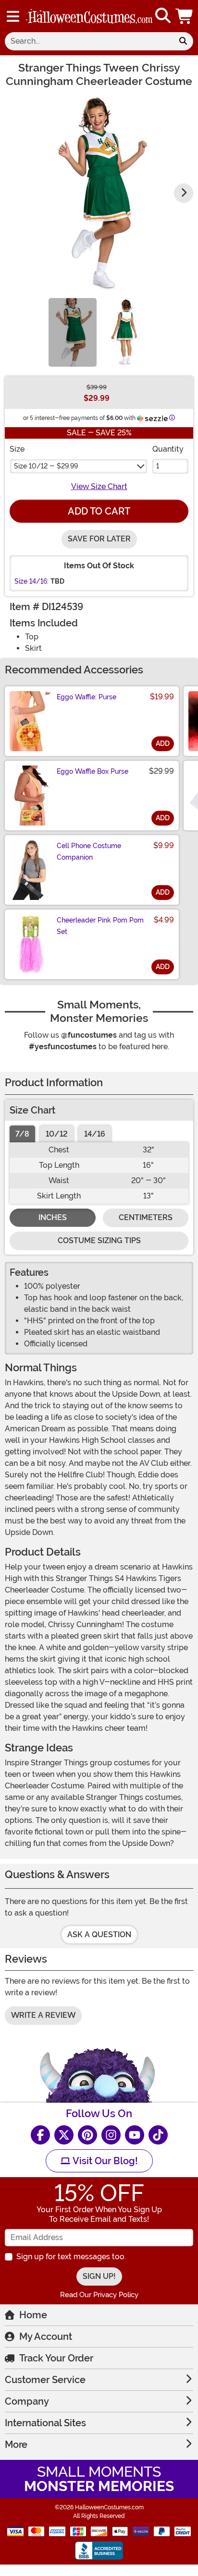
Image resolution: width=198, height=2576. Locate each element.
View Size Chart (99, 486)
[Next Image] (184, 193)
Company (27, 2401)
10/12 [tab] (57, 1134)
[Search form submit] (183, 41)
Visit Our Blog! (104, 2161)
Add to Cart (99, 511)
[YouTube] (135, 2135)
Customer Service (45, 2380)
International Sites (45, 2423)
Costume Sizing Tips (99, 1240)
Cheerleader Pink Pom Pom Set (100, 926)
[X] (64, 2135)
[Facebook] (40, 2135)
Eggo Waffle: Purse (87, 697)
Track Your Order (56, 2358)
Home (33, 2315)
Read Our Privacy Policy (99, 2295)
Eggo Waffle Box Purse (93, 771)
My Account (46, 2336)
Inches (53, 1217)
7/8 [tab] (22, 1134)
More (16, 2444)
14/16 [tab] (95, 1134)
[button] (185, 16)
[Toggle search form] (163, 16)
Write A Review (43, 2015)
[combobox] (89, 41)
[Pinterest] (87, 2135)
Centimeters (146, 1217)
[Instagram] (111, 2135)
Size (17, 449)
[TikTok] (158, 2135)
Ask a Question (99, 1935)
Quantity (168, 449)
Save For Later (99, 539)
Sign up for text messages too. (71, 2257)
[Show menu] (13, 16)
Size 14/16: (31, 581)
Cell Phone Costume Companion (89, 851)
